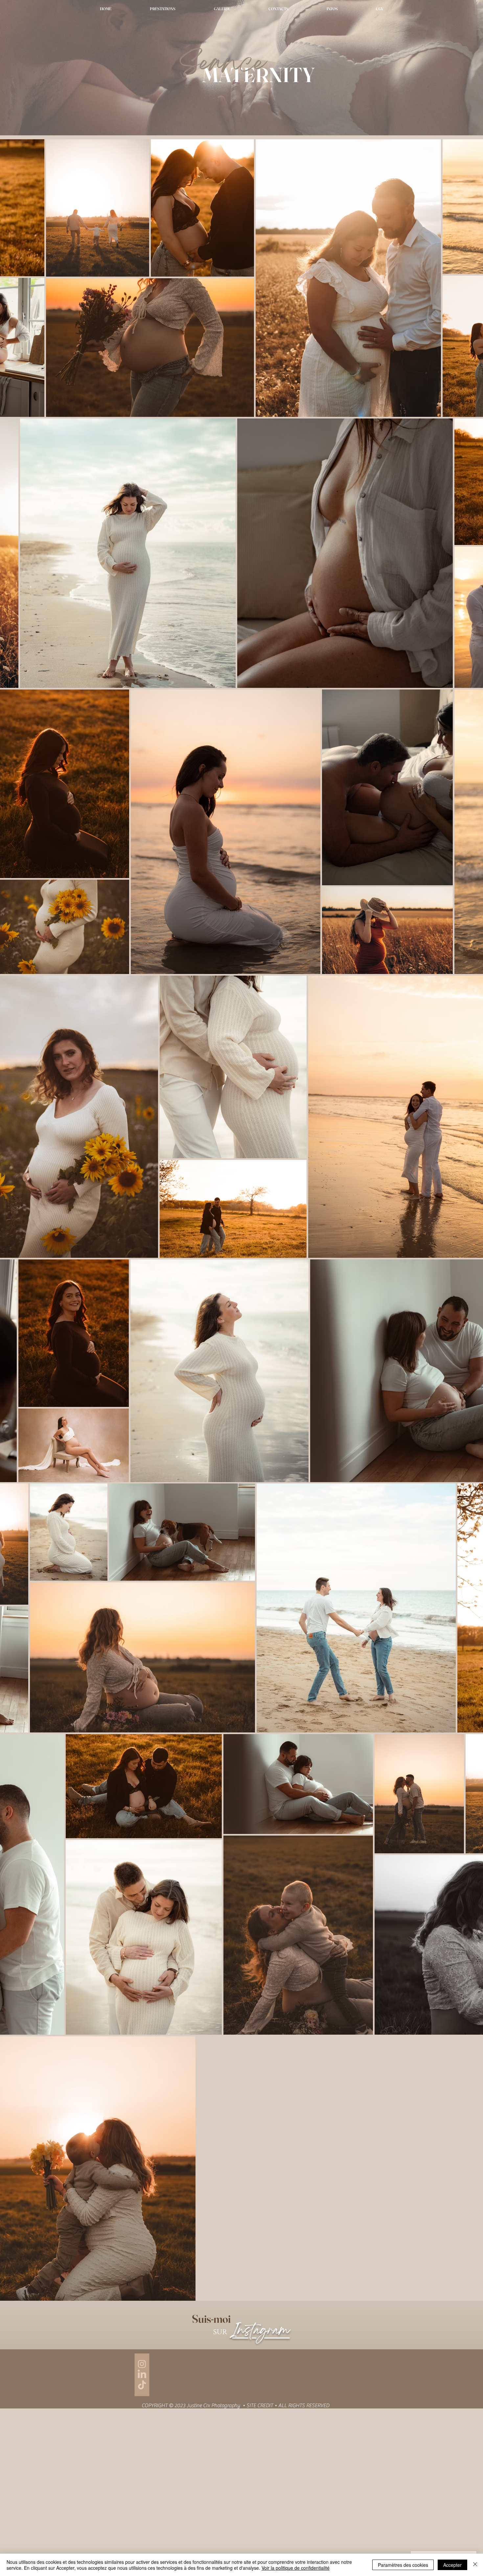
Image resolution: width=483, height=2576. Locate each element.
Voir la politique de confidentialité (296, 2568)
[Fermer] (475, 2565)
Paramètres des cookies (403, 2565)
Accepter (452, 2565)
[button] (222, 9)
